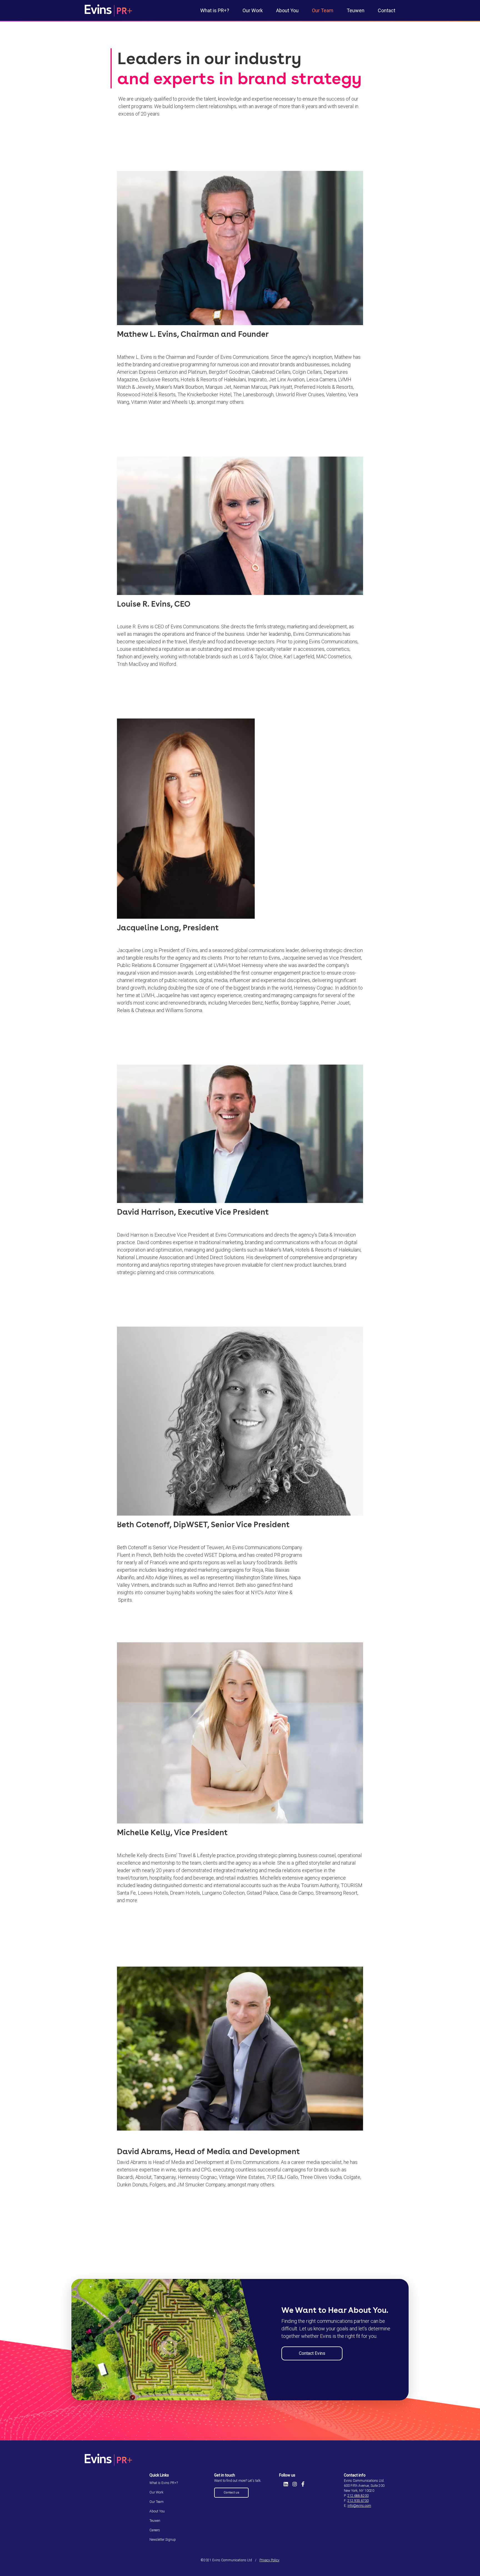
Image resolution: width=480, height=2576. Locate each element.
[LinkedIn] (286, 2484)
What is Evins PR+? (164, 2483)
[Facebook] (303, 2484)
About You (287, 10)
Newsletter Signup (163, 2540)
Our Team (323, 10)
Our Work (253, 10)
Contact (387, 10)
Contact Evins (312, 2353)
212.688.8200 (358, 2496)
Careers (155, 2530)
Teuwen (356, 10)
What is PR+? (215, 10)
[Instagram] (295, 2484)
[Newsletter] (279, 2484)
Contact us (231, 2492)
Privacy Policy (269, 2560)
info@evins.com (359, 2506)
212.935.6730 (358, 2501)
